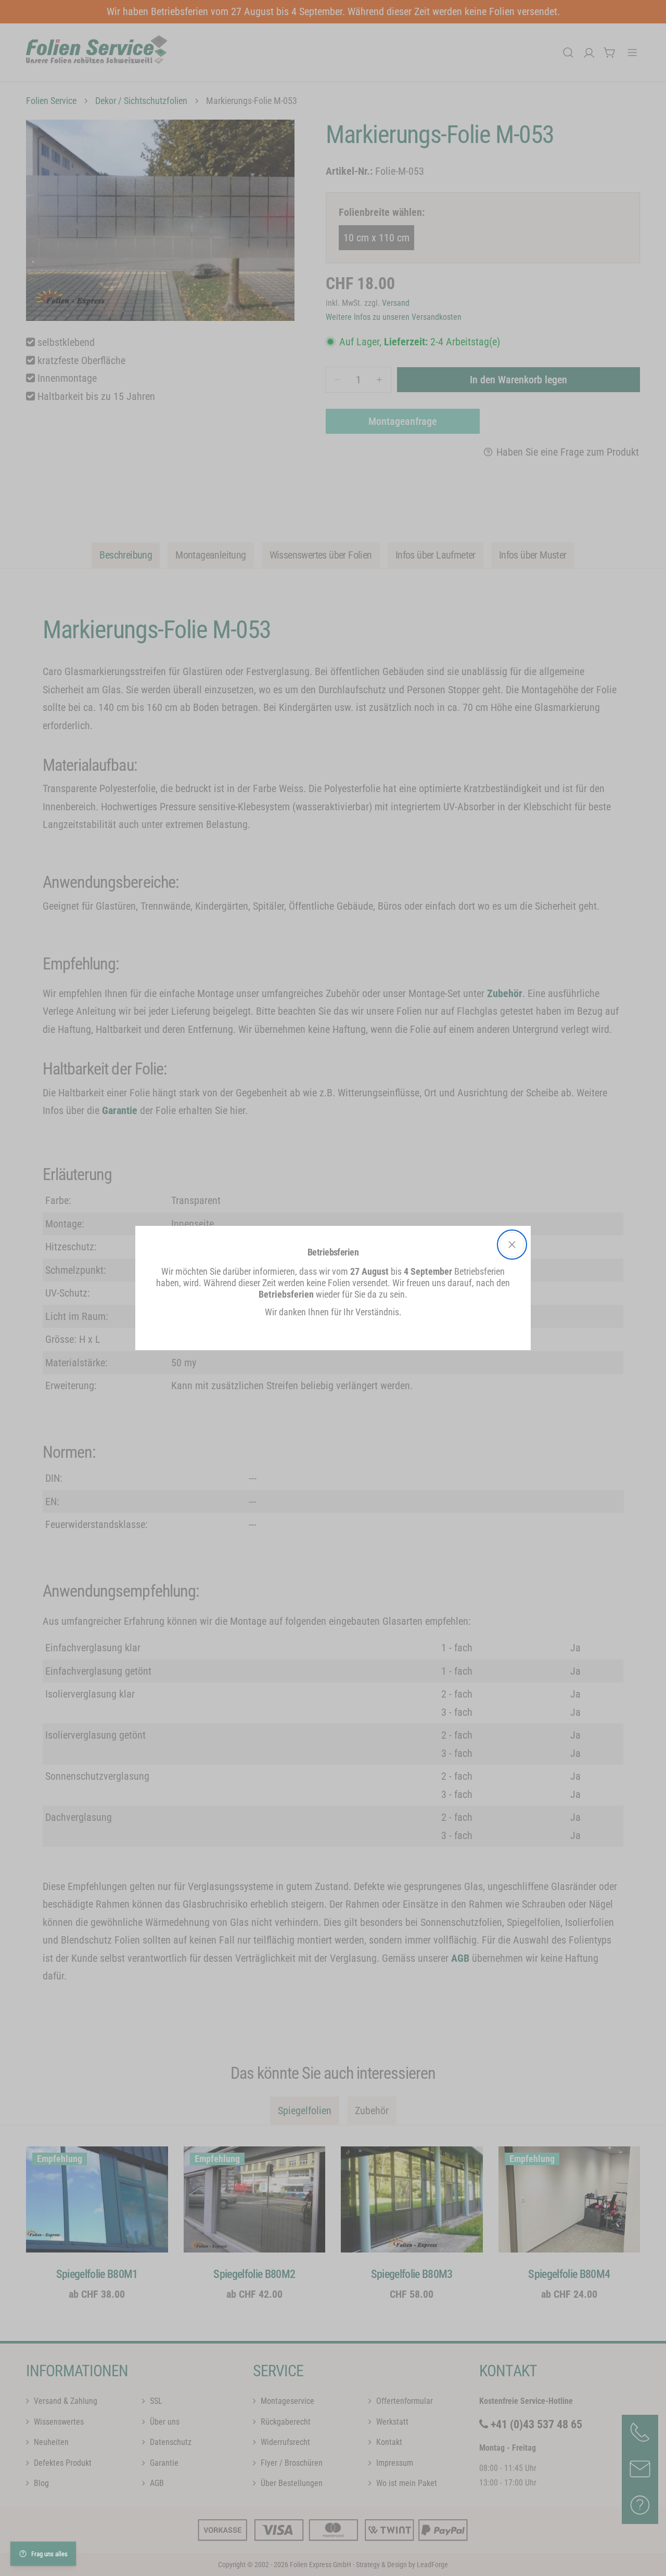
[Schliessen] (512, 1245)
